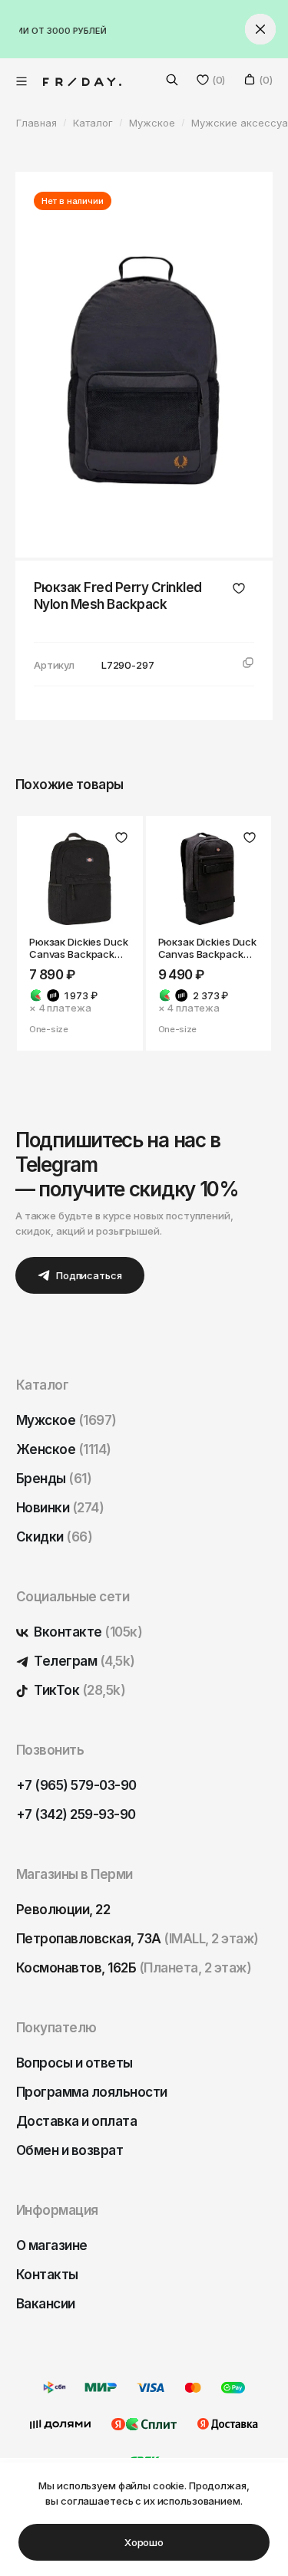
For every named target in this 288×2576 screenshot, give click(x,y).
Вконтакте (87, 1632)
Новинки (60, 1508)
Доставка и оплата (76, 2121)
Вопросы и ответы (74, 2063)
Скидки (54, 1537)
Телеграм (83, 1661)
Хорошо (144, 2542)
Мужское (66, 1420)
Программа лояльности (92, 2092)
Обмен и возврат (70, 2150)
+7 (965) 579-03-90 (76, 1785)
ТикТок (78, 1690)
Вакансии (46, 2304)
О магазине (52, 2245)
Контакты (47, 2275)
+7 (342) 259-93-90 (76, 1814)
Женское (64, 1449)
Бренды (54, 1479)
